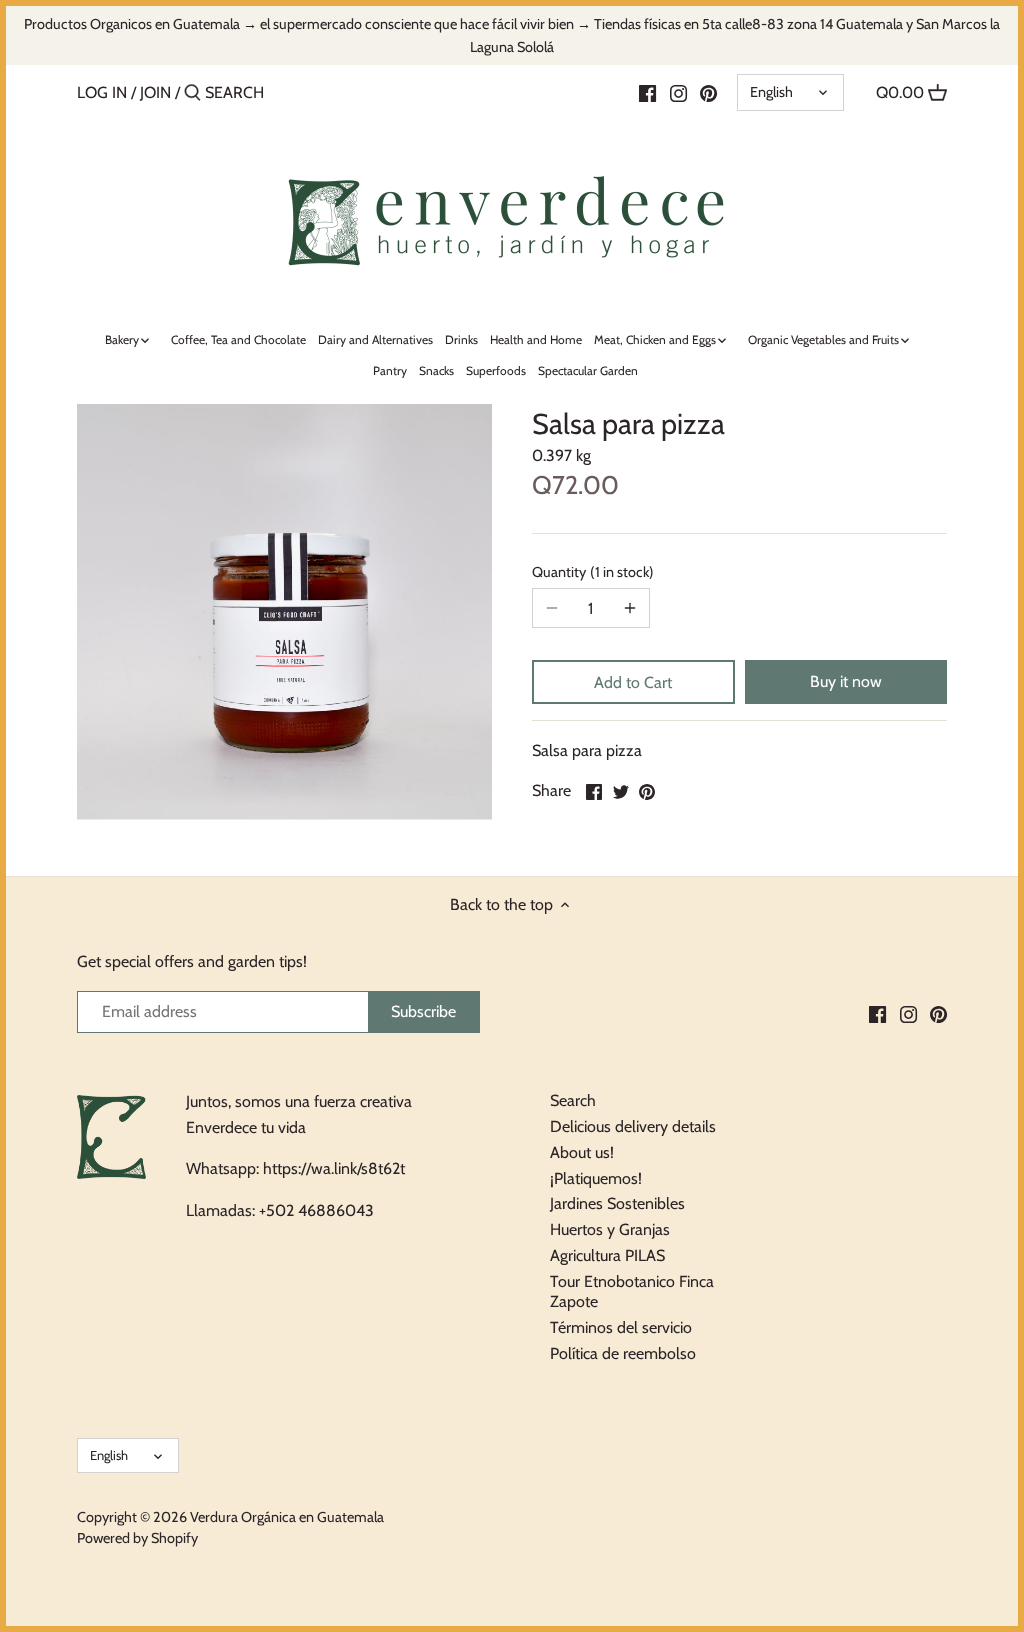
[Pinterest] (708, 92)
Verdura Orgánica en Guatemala (287, 1517)
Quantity (590, 572)
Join (155, 92)
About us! (582, 1152)
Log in (102, 92)
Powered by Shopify (137, 1538)
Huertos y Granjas (610, 1229)
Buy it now (846, 681)
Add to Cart (633, 682)
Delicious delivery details (633, 1126)
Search (573, 1100)
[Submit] (192, 94)
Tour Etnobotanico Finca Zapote (632, 1292)
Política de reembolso (623, 1353)
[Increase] (630, 608)
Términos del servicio (621, 1327)
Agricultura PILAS (607, 1255)
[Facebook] (647, 92)
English (771, 92)
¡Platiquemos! (596, 1178)
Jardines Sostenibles (617, 1203)
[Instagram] (678, 92)
